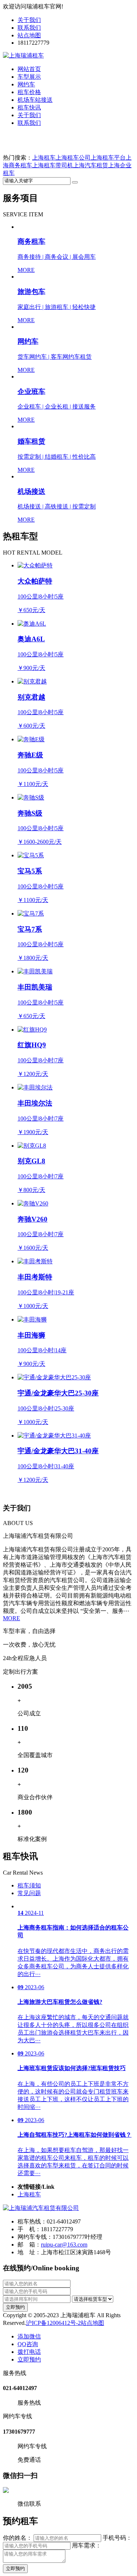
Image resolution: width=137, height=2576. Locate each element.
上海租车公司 (73, 158)
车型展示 (29, 77)
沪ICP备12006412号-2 (53, 2323)
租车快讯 (29, 107)
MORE (12, 1618)
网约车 (26, 84)
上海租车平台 (108, 158)
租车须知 (29, 1885)
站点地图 (29, 35)
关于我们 (29, 20)
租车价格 (29, 92)
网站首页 (29, 69)
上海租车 (44, 158)
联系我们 (29, 28)
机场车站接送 (35, 100)
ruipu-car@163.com (64, 2245)
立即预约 (15, 2307)
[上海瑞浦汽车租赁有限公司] (41, 2208)
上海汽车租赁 (91, 165)
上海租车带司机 (53, 165)
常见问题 (29, 1893)
